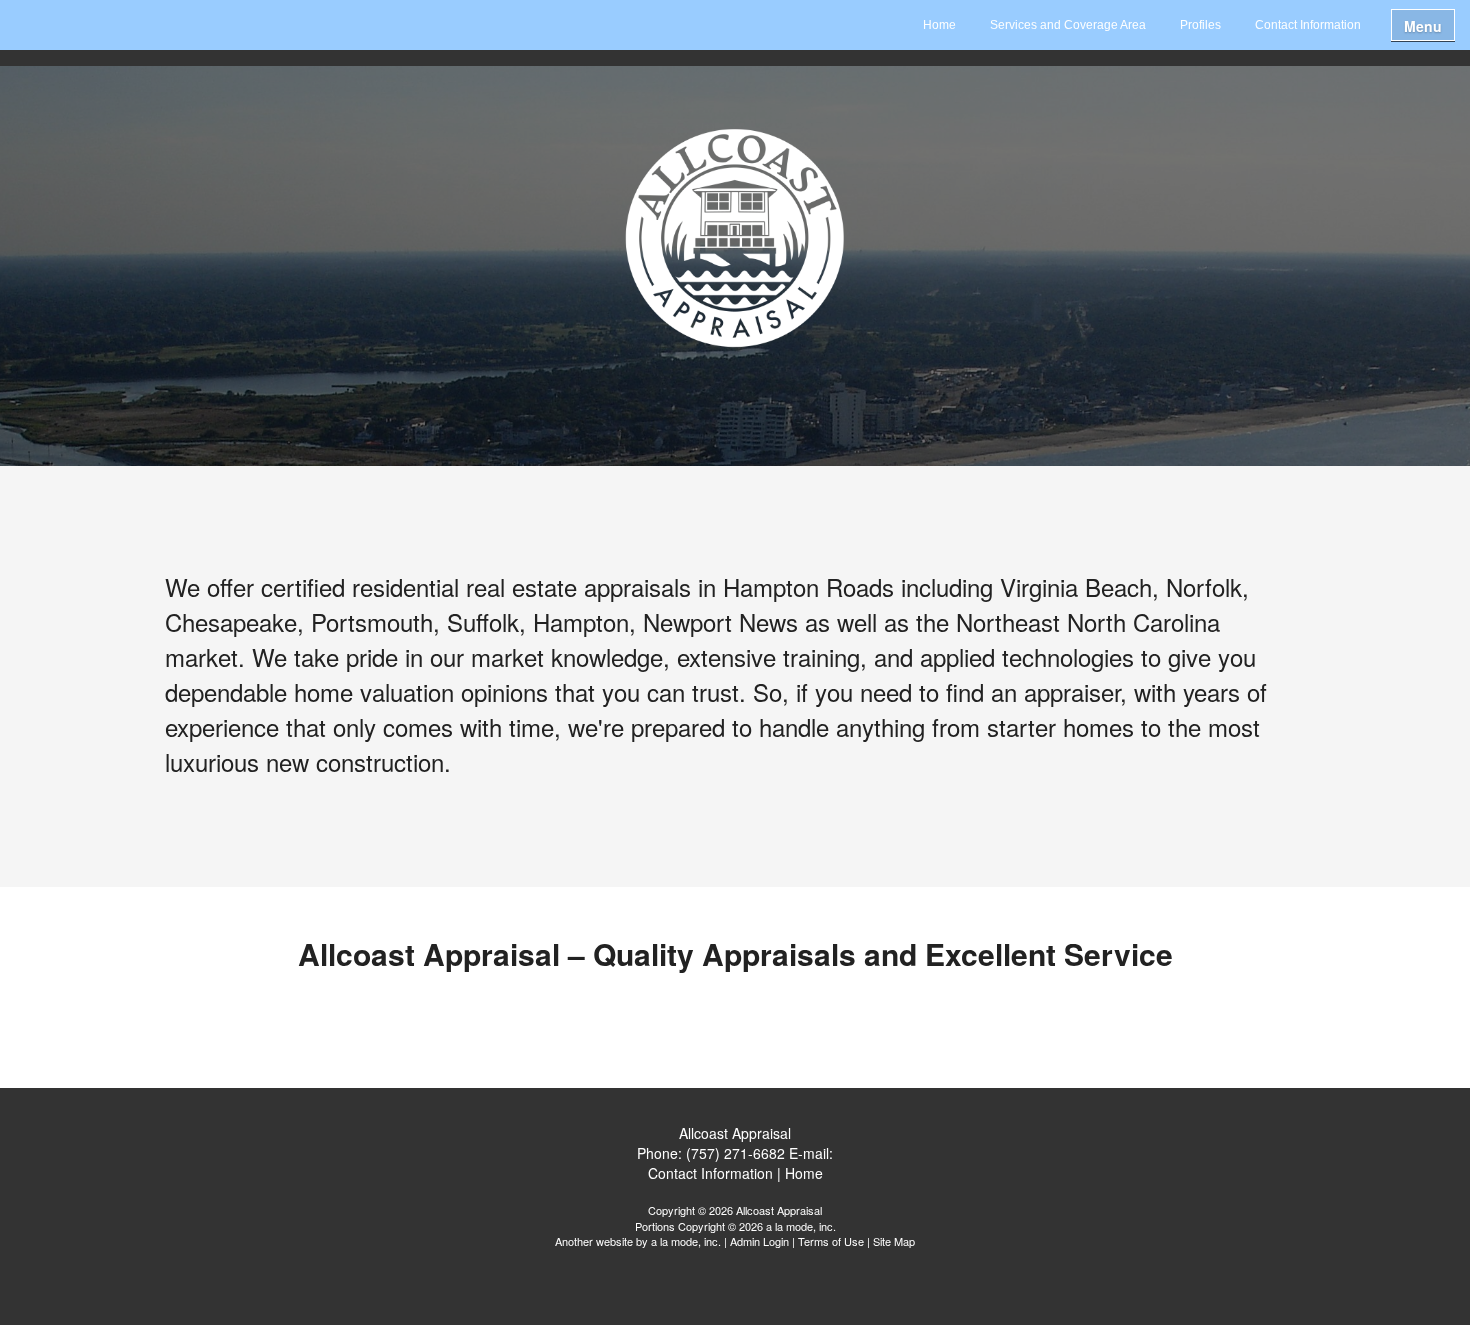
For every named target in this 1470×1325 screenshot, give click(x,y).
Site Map (894, 1241)
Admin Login (759, 1241)
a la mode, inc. (686, 1241)
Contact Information (1308, 25)
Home (939, 25)
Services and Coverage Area (1068, 25)
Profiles (1200, 25)
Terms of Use (831, 1241)
